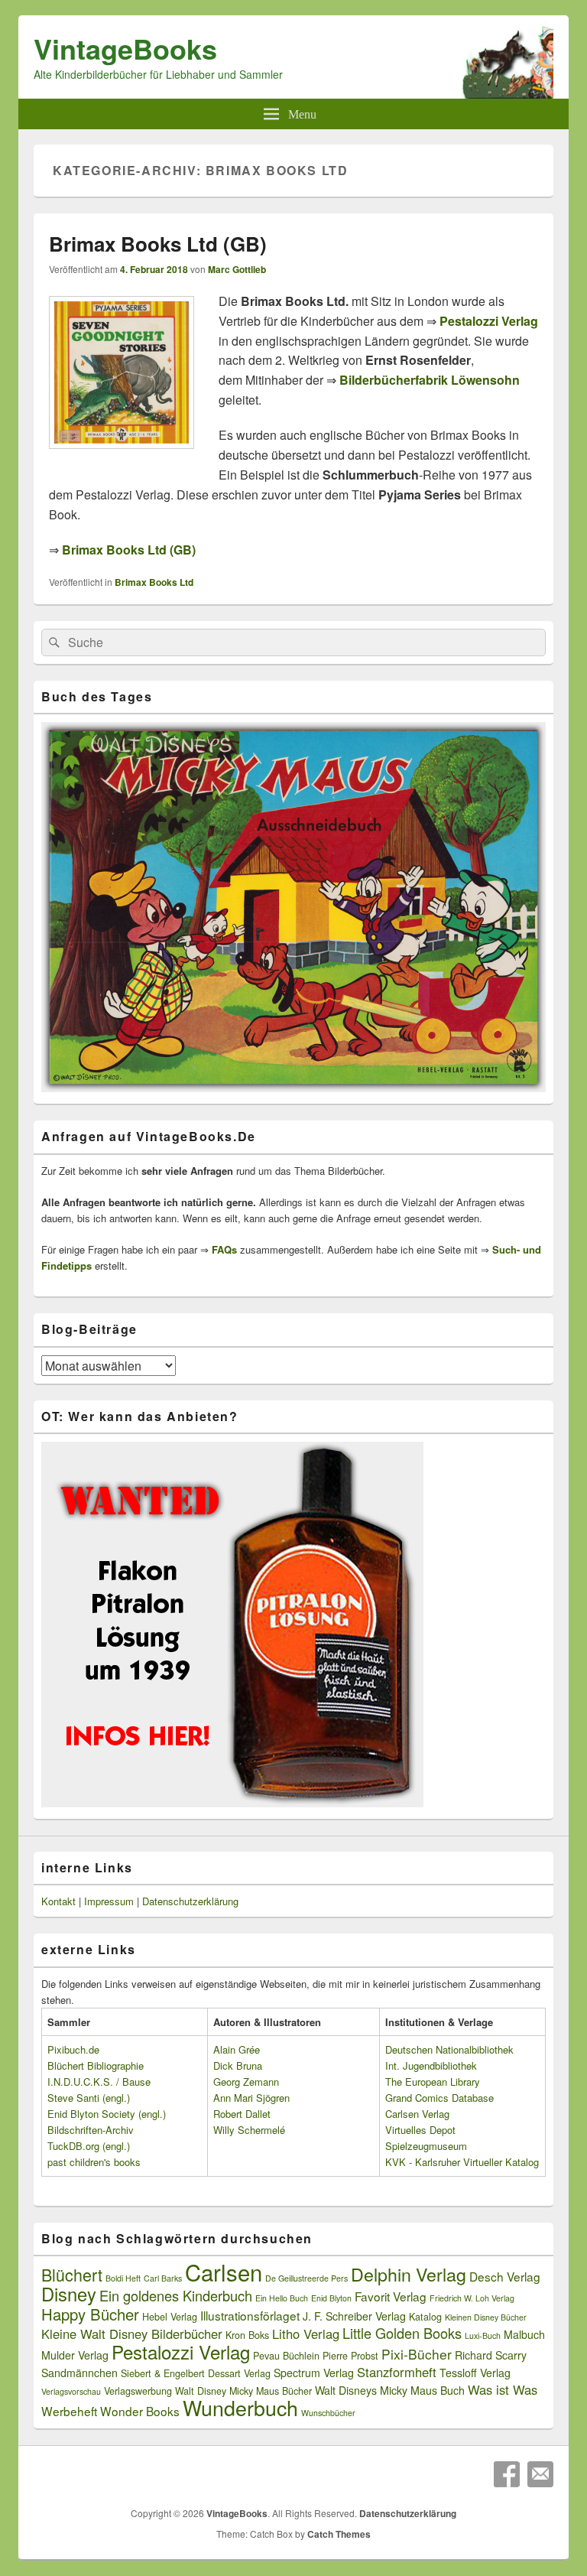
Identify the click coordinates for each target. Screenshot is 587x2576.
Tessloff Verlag (475, 2373)
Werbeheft (69, 2411)
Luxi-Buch (483, 2335)
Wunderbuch (240, 2407)
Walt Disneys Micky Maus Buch (390, 2390)
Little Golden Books (402, 2333)
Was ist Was (503, 2389)
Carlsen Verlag (417, 2114)
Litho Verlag (306, 2334)
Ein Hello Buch (282, 2298)
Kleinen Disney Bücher (486, 2317)
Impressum (109, 1901)
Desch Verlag (505, 2276)
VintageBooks (125, 48)
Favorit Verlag (391, 2296)
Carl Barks (163, 2278)
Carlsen (224, 2272)
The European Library (433, 2082)
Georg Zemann (246, 2082)
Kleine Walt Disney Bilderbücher (132, 2334)
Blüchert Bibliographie (96, 2065)
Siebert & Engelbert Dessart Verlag (196, 2373)
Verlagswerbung (138, 2391)
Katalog (425, 2317)
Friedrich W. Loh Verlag (472, 2298)
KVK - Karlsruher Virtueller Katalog (462, 2162)
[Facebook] (507, 2474)
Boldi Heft (123, 2278)
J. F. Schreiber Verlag (354, 2316)
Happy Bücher (90, 2314)
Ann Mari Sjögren (251, 2098)
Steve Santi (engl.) (89, 2098)
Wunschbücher (328, 2413)
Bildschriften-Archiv (91, 2130)
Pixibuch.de (73, 2049)
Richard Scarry (491, 2355)
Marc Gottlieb (237, 269)
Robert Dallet (242, 2114)
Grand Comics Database (439, 2098)
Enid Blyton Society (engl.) (107, 2114)
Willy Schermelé (249, 2130)
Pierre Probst (350, 2356)
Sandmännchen (79, 2373)
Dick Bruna (238, 2065)
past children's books (94, 2162)
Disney (69, 2294)
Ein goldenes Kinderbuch (176, 2295)
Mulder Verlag (75, 2355)
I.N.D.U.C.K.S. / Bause (99, 2082)
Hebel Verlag (170, 2317)
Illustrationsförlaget (250, 2315)
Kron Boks (247, 2335)
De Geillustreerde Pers (306, 2278)
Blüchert (72, 2274)
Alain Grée (237, 2049)
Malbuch (524, 2334)
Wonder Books (140, 2411)
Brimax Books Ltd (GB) (158, 244)
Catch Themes (339, 2534)
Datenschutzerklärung (190, 1901)
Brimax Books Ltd (154, 582)
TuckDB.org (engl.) (89, 2146)
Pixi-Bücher (417, 2354)
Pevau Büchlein (286, 2356)
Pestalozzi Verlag (181, 2352)
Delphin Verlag (409, 2274)
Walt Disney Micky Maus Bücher (243, 2391)
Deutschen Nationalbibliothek (449, 2049)
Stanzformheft (397, 2372)
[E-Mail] (540, 2474)
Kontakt (58, 1901)
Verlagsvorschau (71, 2391)
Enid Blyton (331, 2298)
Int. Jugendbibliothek (431, 2065)
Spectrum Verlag (314, 2373)
